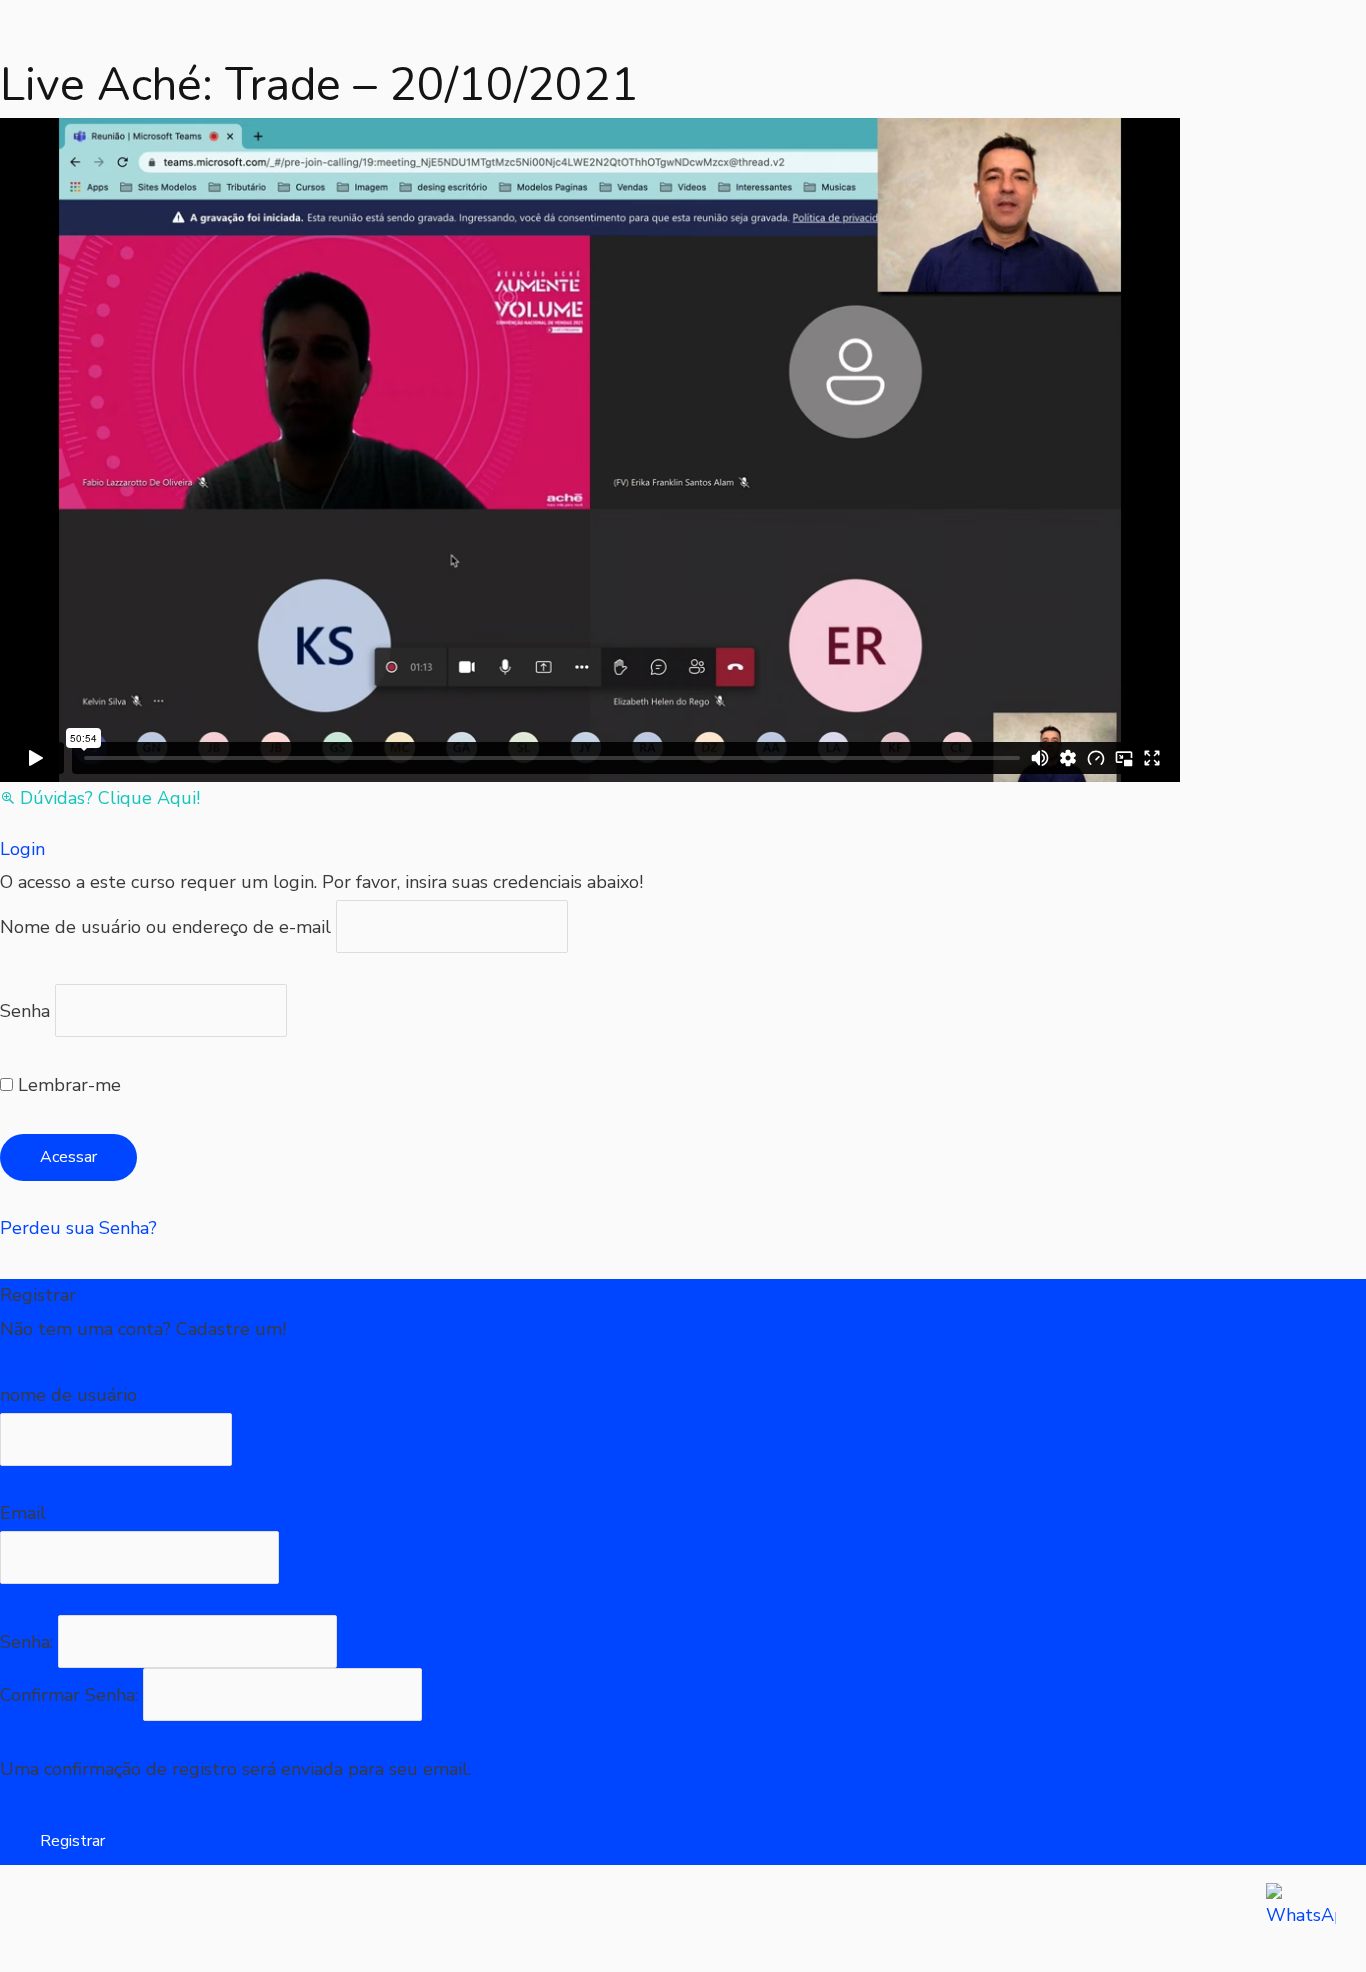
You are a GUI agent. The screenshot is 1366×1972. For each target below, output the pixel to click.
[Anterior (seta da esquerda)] (40, 1956)
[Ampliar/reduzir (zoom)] (40, 1918)
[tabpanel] (590, 466)
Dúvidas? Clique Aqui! (110, 798)
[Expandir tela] (125, 1918)
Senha (25, 1011)
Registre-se (47, 1362)
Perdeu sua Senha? (78, 1228)
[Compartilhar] (210, 1918)
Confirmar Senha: (71, 1695)
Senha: (29, 1642)
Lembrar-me (67, 1085)
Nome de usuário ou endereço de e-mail (165, 926)
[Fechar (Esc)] (295, 1918)
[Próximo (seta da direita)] (125, 1956)
